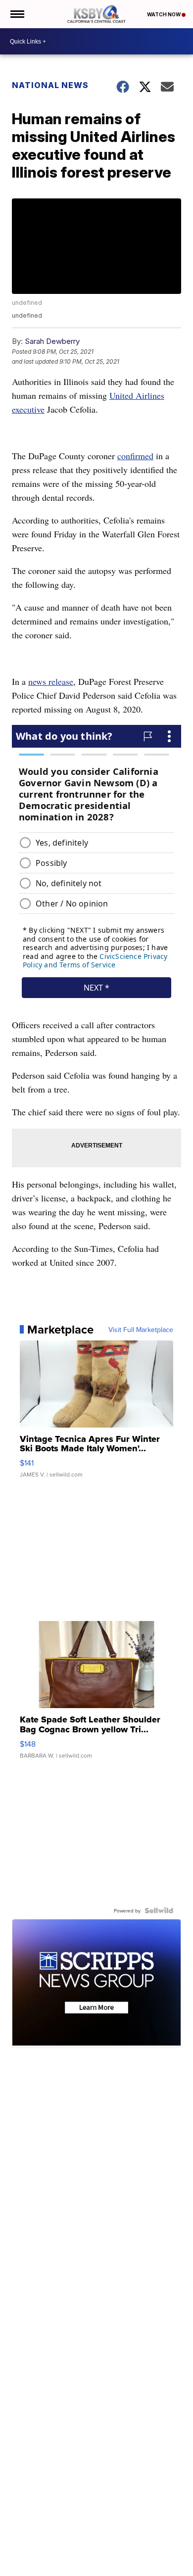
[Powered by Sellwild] (159, 1910)
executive (28, 409)
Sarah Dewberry (52, 341)
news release (51, 681)
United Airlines (137, 395)
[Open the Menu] (17, 14)
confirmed (135, 456)
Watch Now (164, 14)
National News (50, 85)
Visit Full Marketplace (141, 1330)
